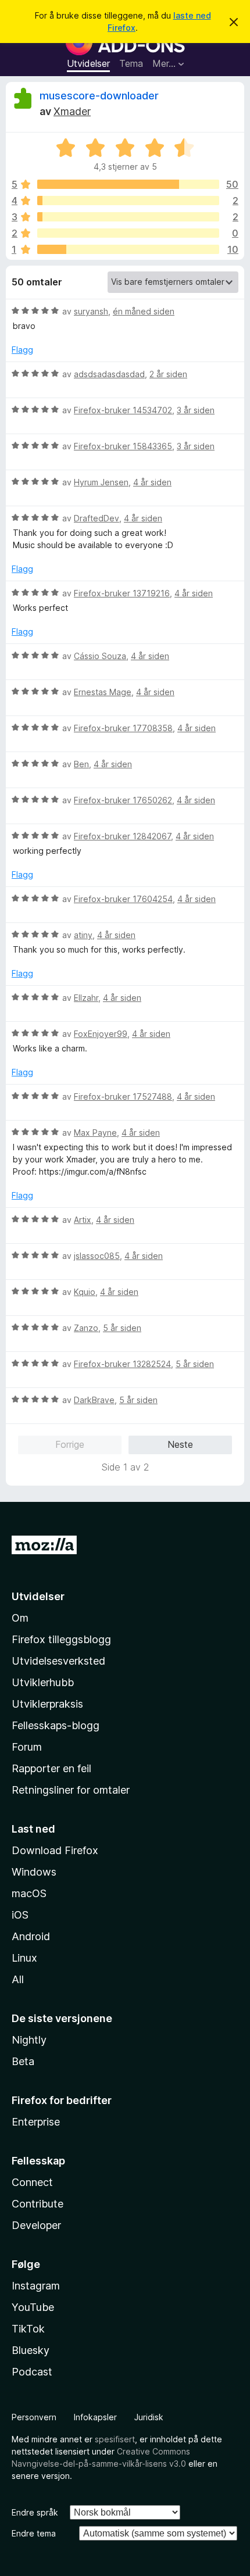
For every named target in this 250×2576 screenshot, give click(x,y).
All (18, 1979)
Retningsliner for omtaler (71, 1790)
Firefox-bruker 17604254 (123, 899)
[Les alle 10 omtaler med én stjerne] (128, 249)
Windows (34, 1872)
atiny (83, 935)
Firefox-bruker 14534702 (123, 410)
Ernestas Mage (103, 692)
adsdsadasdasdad (109, 374)
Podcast (32, 2372)
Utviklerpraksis (47, 1704)
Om (20, 1618)
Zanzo (86, 1328)
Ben (81, 764)
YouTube (33, 2307)
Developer (36, 2225)
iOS (20, 1915)
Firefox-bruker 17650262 (123, 800)
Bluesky (31, 2350)
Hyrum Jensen (101, 482)
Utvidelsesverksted (58, 1661)
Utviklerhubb (43, 1682)
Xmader (72, 111)
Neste (180, 1444)
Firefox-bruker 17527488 (123, 1096)
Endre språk (35, 2512)
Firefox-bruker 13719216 (122, 593)
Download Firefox (55, 1850)
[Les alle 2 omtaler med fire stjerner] (128, 201)
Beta (23, 2061)
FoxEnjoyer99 (101, 1034)
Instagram (36, 2286)
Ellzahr (86, 998)
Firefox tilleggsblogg (61, 1639)
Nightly (29, 2040)
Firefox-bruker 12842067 (122, 836)
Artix (83, 1220)
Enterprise (36, 2122)
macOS (29, 1893)
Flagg (22, 350)
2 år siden (168, 374)
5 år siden (122, 1328)
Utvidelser (88, 63)
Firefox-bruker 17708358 (123, 728)
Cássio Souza (100, 656)
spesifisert (115, 2439)
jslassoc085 (97, 1256)
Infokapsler (95, 2417)
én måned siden (144, 311)
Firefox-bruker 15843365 (123, 446)
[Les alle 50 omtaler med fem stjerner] (128, 184)
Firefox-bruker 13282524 (122, 1364)
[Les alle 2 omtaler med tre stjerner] (128, 217)
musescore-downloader (99, 96)
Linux (24, 1958)
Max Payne (95, 1133)
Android (31, 1936)
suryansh (91, 311)
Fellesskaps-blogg (56, 1725)
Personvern (34, 2417)
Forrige (70, 1444)
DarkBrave (94, 1400)
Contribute (37, 2204)
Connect (32, 2182)
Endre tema (34, 2533)
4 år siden (152, 482)
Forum (27, 1747)
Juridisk (149, 2417)
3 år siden (196, 410)
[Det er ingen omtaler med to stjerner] (128, 233)
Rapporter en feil (51, 1768)
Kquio (85, 1292)
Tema (131, 63)
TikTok (28, 2329)
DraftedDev (97, 518)
